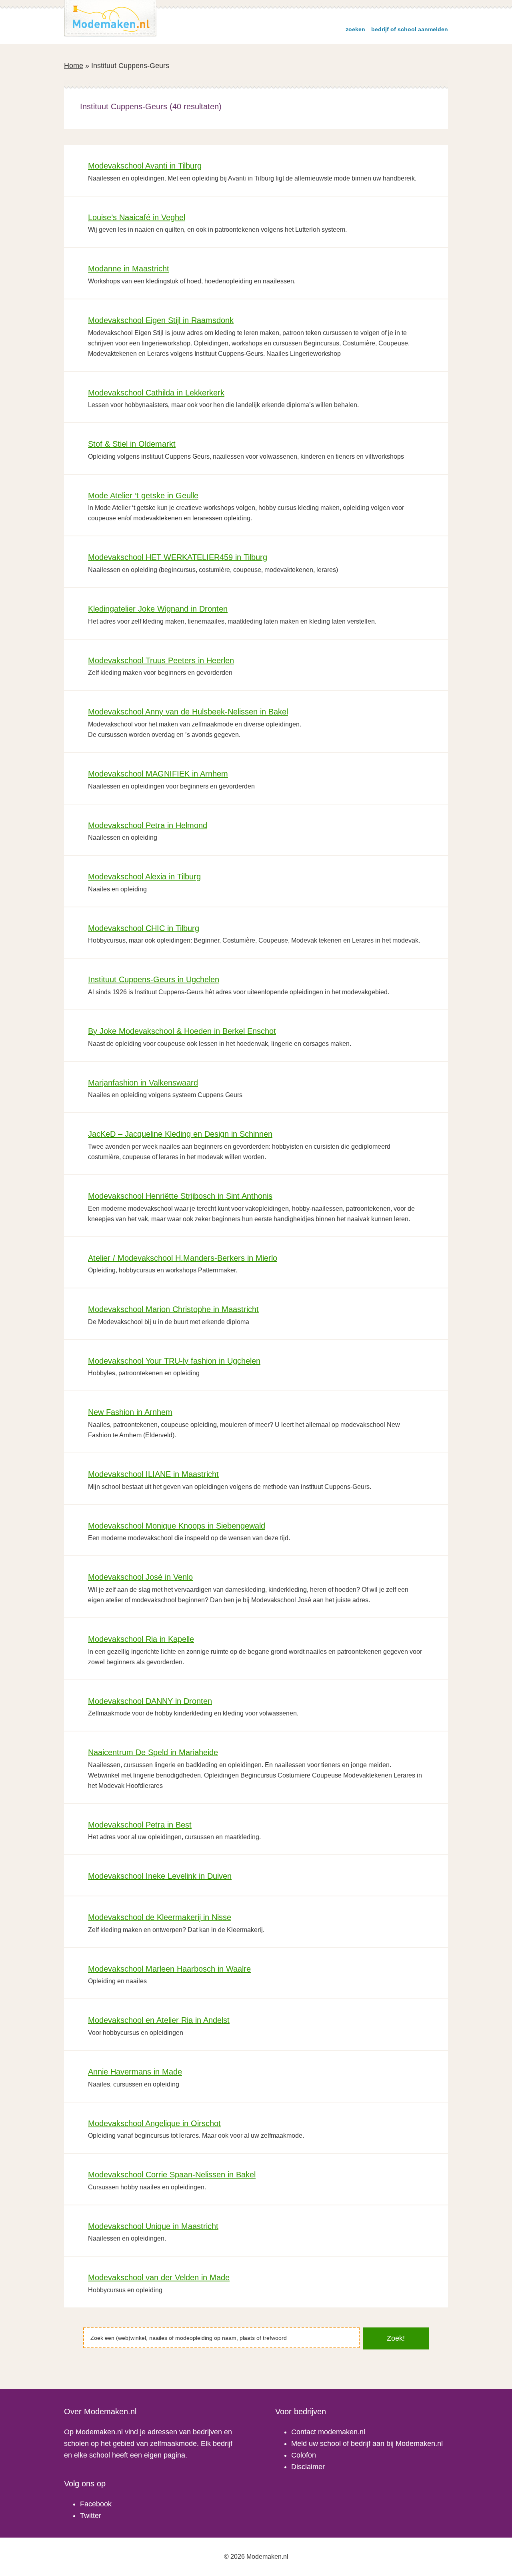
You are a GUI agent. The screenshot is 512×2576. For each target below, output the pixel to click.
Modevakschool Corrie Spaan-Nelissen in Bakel (172, 2175)
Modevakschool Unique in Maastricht (153, 2226)
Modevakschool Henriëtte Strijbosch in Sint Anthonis (180, 1196)
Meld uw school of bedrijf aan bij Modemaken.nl (367, 2444)
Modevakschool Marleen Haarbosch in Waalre (169, 1969)
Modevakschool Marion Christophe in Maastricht (173, 1309)
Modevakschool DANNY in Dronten (150, 1701)
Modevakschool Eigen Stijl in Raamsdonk (161, 320)
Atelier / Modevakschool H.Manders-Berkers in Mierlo (183, 1258)
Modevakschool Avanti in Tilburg (145, 166)
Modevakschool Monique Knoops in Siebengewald (177, 1526)
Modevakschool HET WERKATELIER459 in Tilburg (178, 557)
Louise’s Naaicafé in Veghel (137, 217)
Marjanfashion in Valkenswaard (143, 1083)
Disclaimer (308, 2467)
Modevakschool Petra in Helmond (148, 825)
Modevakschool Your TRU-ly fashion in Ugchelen (174, 1361)
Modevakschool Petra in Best (140, 1825)
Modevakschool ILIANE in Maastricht (153, 1474)
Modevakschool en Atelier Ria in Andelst (159, 2020)
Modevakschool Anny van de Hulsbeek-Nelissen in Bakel (188, 712)
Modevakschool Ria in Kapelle (141, 1639)
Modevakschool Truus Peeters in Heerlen (161, 660)
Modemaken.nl (110, 18)
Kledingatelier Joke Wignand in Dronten (158, 609)
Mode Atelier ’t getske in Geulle (143, 496)
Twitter (91, 2516)
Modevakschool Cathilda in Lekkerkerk (156, 393)
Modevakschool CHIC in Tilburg (144, 928)
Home (74, 66)
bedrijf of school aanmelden (410, 29)
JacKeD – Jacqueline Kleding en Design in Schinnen (180, 1134)
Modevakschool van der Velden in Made (159, 2277)
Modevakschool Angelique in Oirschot (154, 2123)
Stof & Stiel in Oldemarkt (132, 444)
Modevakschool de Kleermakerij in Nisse (160, 1917)
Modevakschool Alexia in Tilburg (144, 877)
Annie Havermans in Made (135, 2072)
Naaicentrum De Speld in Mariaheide (153, 1752)
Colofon (304, 2455)
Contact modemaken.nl (328, 2432)
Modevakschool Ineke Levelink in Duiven (160, 1876)
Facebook (96, 2504)
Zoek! (396, 2338)
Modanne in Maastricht (129, 269)
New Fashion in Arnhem (130, 1412)
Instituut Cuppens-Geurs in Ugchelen (154, 979)
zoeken (355, 29)
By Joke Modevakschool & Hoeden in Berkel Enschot (182, 1031)
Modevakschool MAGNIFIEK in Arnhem (158, 774)
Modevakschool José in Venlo (140, 1577)
